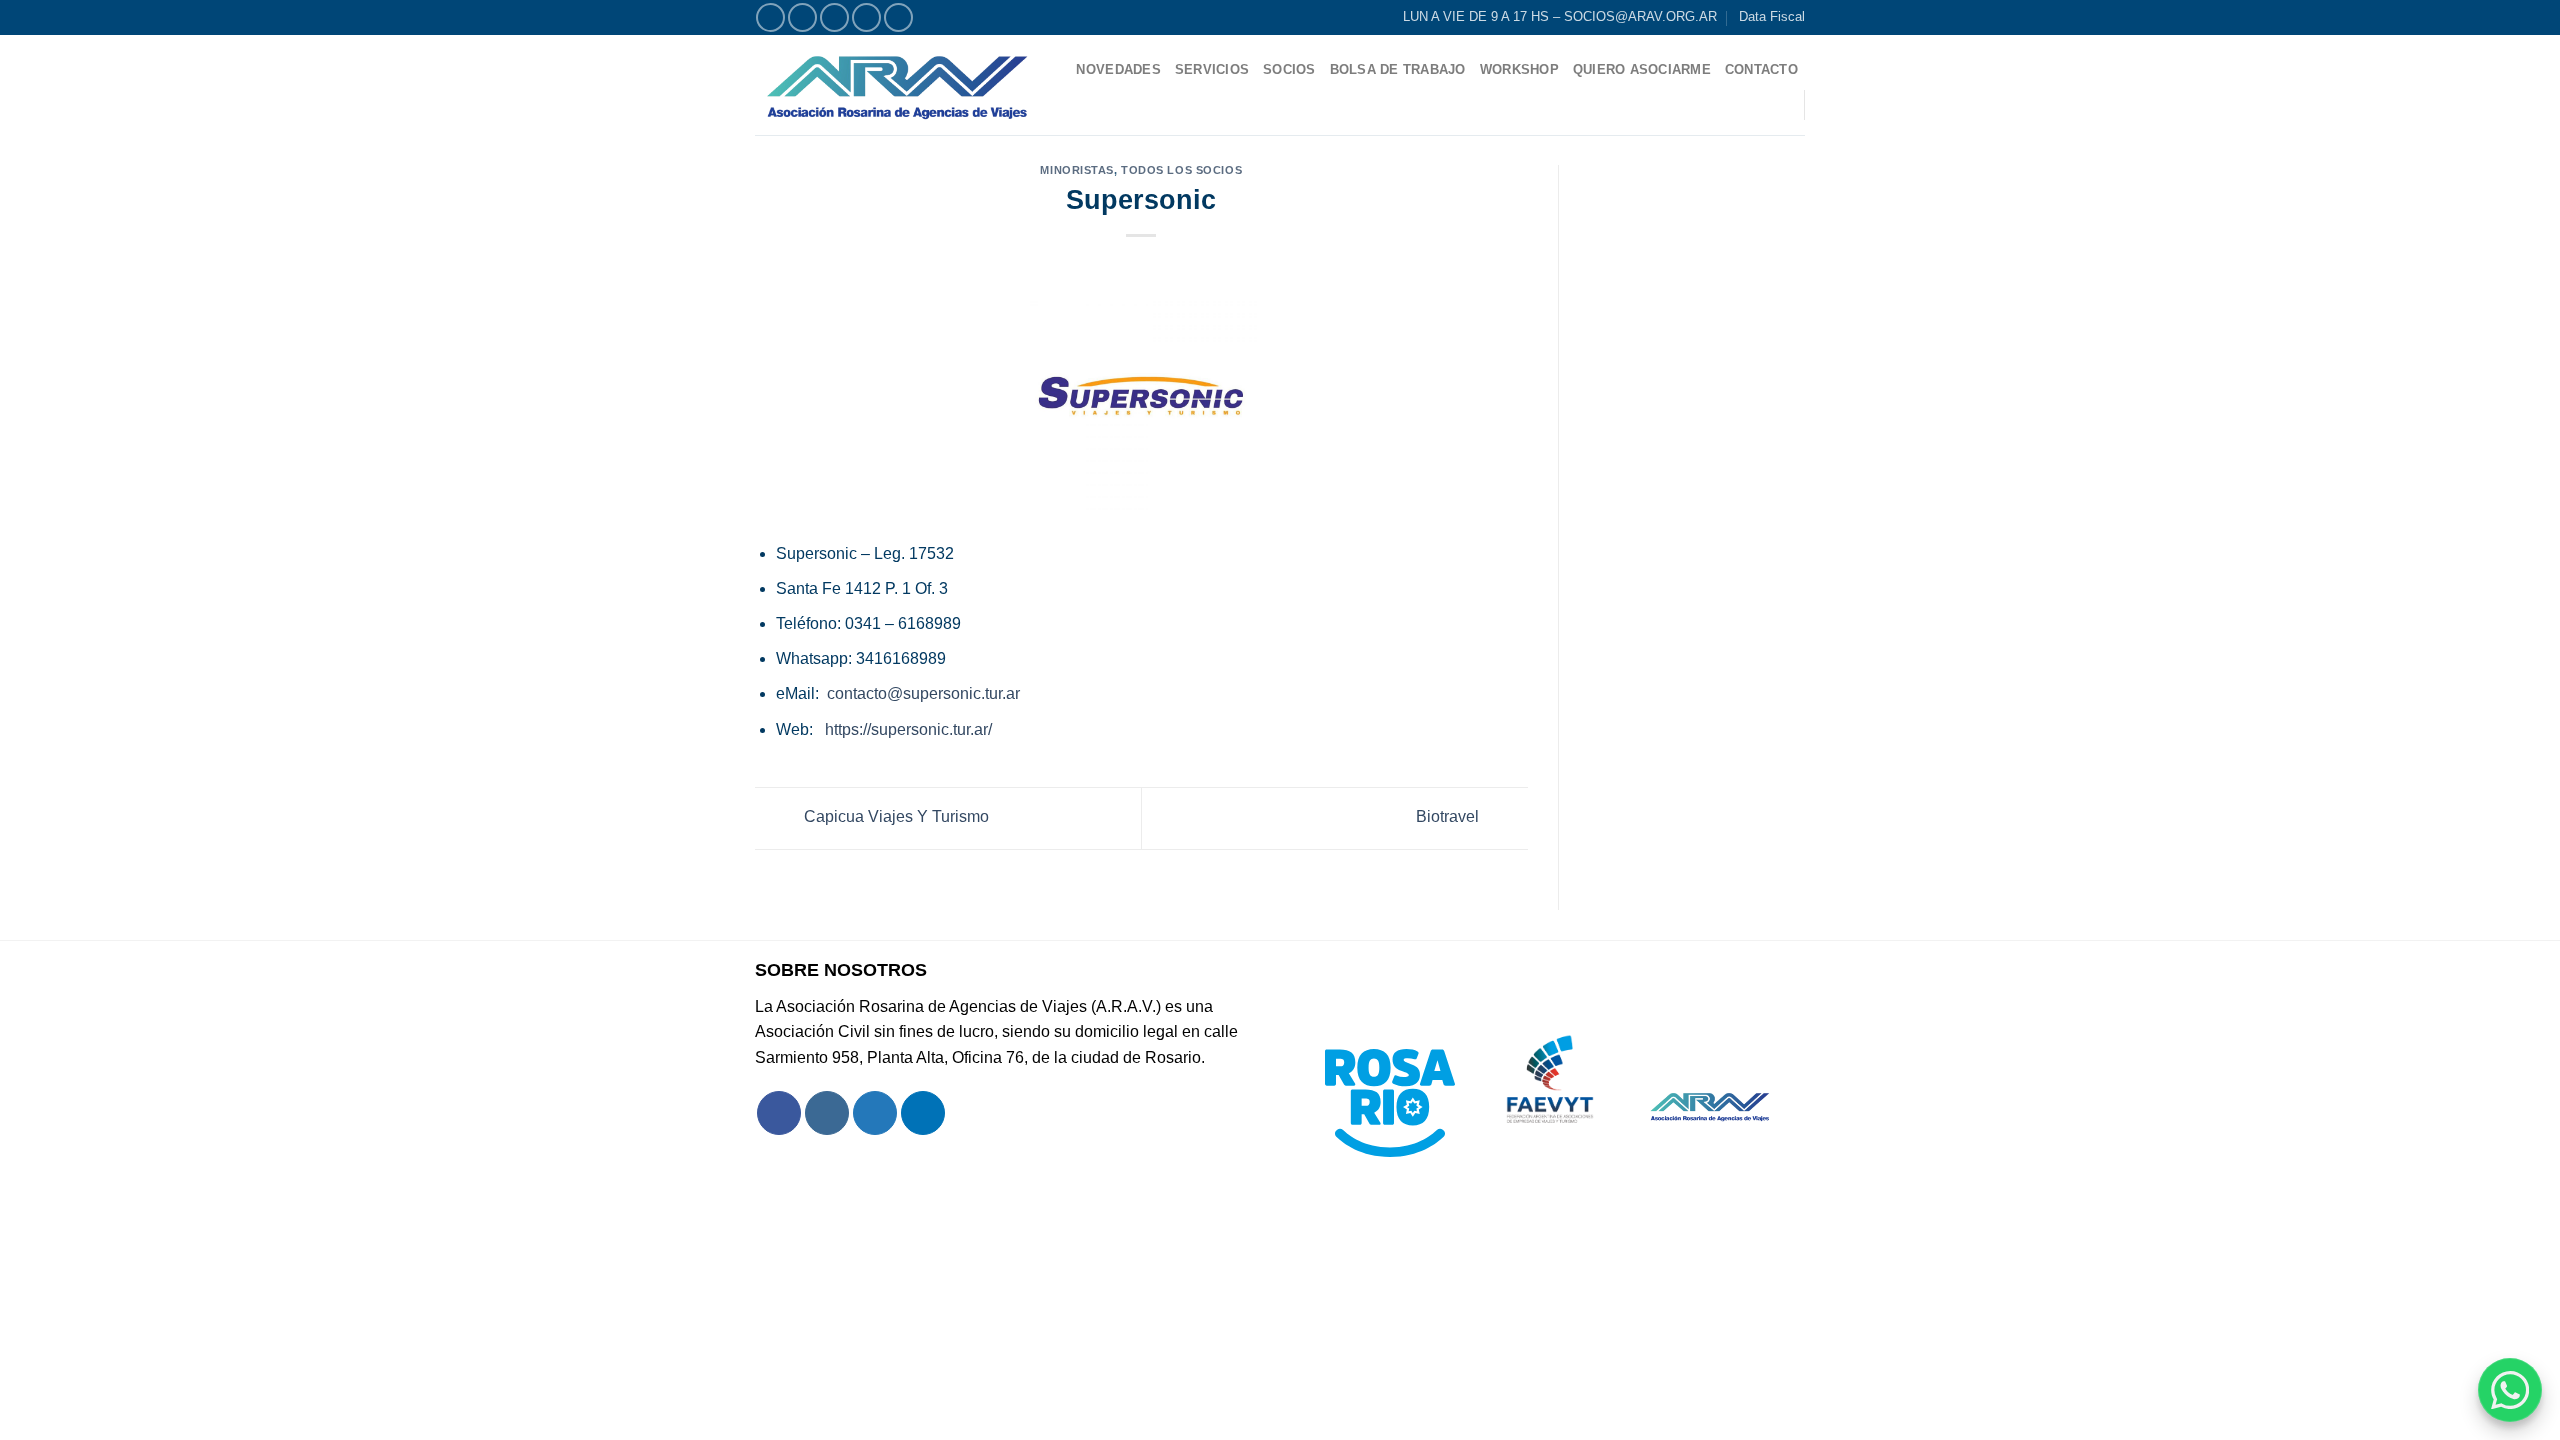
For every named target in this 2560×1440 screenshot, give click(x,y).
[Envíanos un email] (866, 17)
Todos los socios (1181, 170)
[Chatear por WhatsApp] (2510, 1390)
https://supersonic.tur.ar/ (908, 729)
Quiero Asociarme (1642, 69)
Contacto (1761, 69)
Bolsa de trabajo (1398, 69)
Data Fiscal (1772, 16)
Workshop (1519, 69)
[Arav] (897, 84)
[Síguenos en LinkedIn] (898, 17)
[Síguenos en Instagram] (802, 17)
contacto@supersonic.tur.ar (923, 693)
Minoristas (1077, 170)
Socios (1289, 69)
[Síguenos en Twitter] (834, 17)
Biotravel (1449, 817)
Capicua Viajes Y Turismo (894, 817)
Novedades (1118, 69)
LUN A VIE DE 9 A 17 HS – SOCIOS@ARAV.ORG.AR (1560, 16)
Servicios (1212, 69)
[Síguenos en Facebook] (770, 17)
